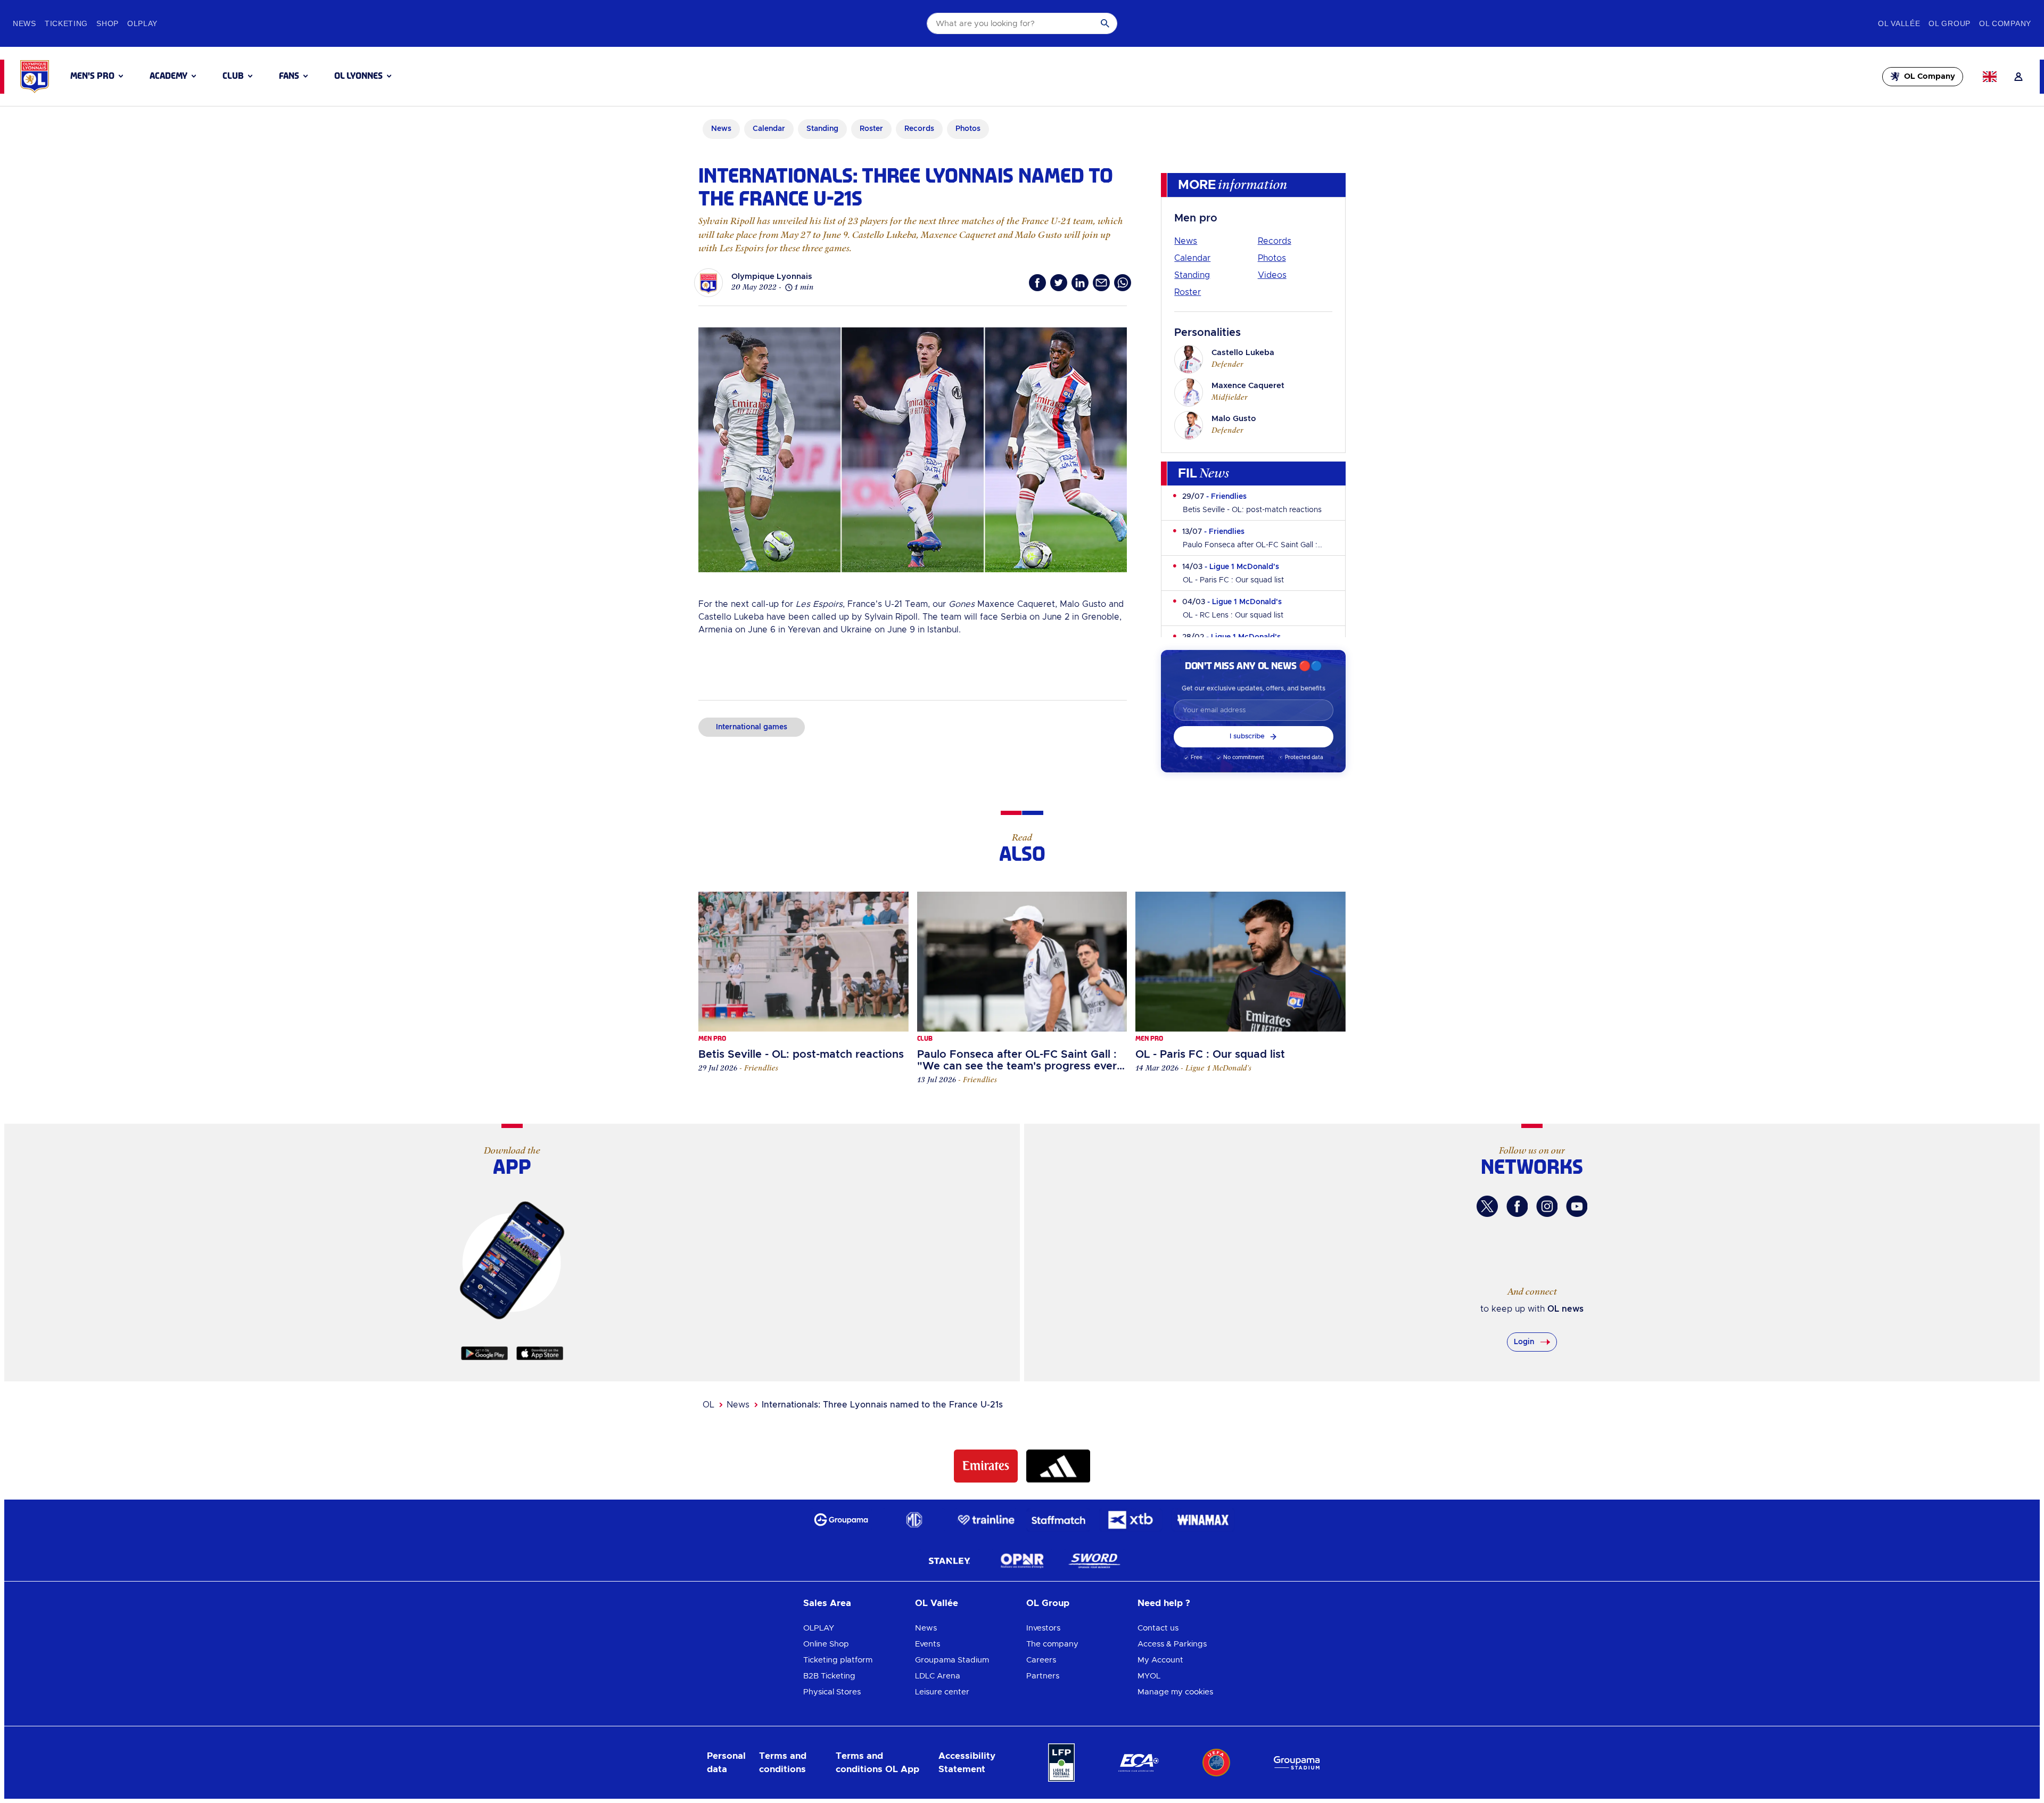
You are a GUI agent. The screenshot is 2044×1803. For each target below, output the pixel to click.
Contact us (1158, 1628)
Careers (1041, 1660)
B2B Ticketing (829, 1676)
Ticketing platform (838, 1660)
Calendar (1192, 258)
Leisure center (942, 1692)
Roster (1188, 292)
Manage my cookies (1175, 1692)
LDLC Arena (938, 1676)
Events (928, 1644)
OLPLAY (819, 1628)
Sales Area (827, 1603)
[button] (97, 76)
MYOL (1149, 1676)
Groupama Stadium (952, 1660)
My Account (1160, 1660)
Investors (1043, 1628)
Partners (1043, 1676)
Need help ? (1164, 1603)
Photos (1272, 258)
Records (1275, 241)
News (1186, 241)
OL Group (1048, 1603)
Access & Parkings (1172, 1644)
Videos (1272, 275)
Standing (1192, 275)
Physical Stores (832, 1692)
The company (1052, 1644)
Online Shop (826, 1644)
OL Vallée (937, 1603)
